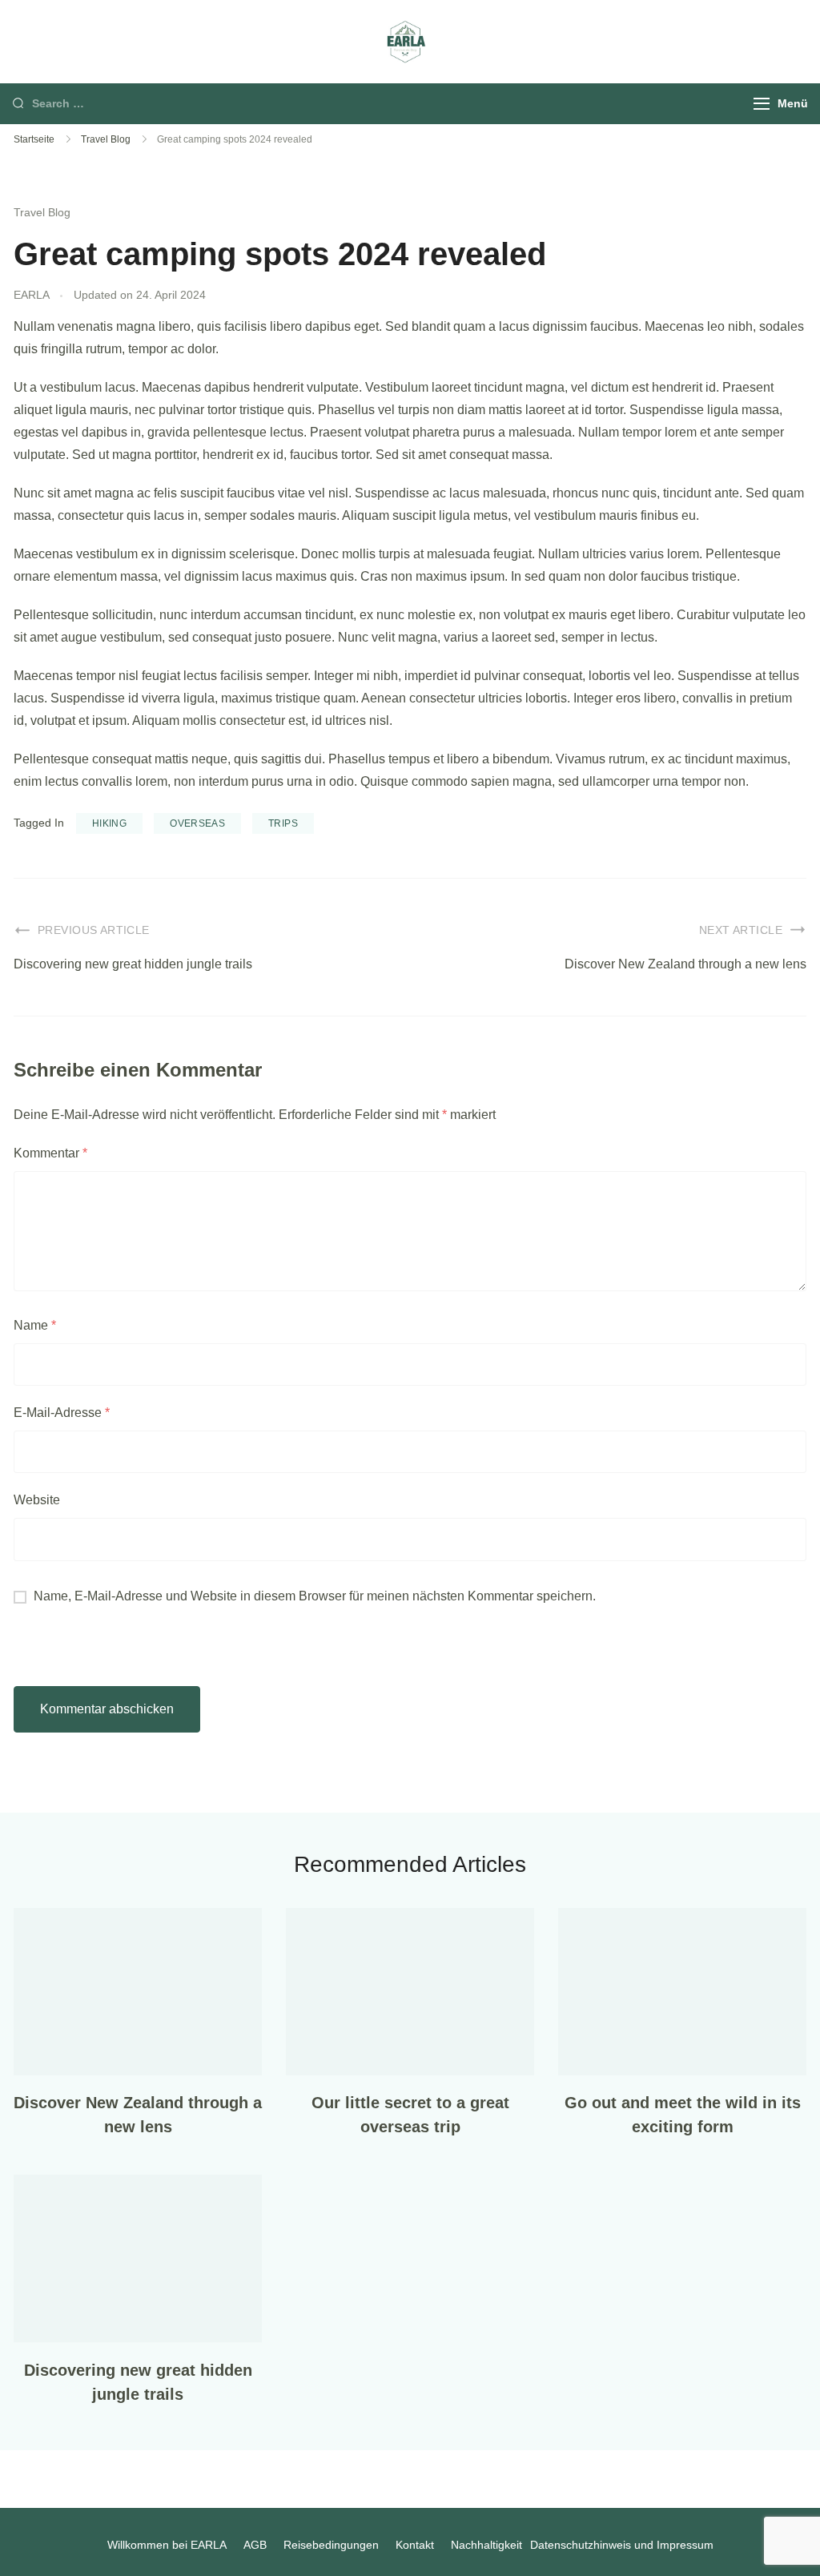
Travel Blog (42, 212)
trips (283, 823)
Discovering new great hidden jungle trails (133, 964)
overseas (197, 823)
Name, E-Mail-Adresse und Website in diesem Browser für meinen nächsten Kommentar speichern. (315, 1596)
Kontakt (415, 2545)
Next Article (741, 930)
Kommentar (50, 1153)
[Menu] (762, 104)
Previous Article (94, 930)
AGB (255, 2545)
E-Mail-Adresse (62, 1413)
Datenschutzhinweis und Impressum (622, 2545)
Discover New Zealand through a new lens (685, 964)
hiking (109, 823)
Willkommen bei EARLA (167, 2545)
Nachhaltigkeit (486, 2545)
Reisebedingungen (331, 2545)
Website (37, 1500)
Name (35, 1325)
